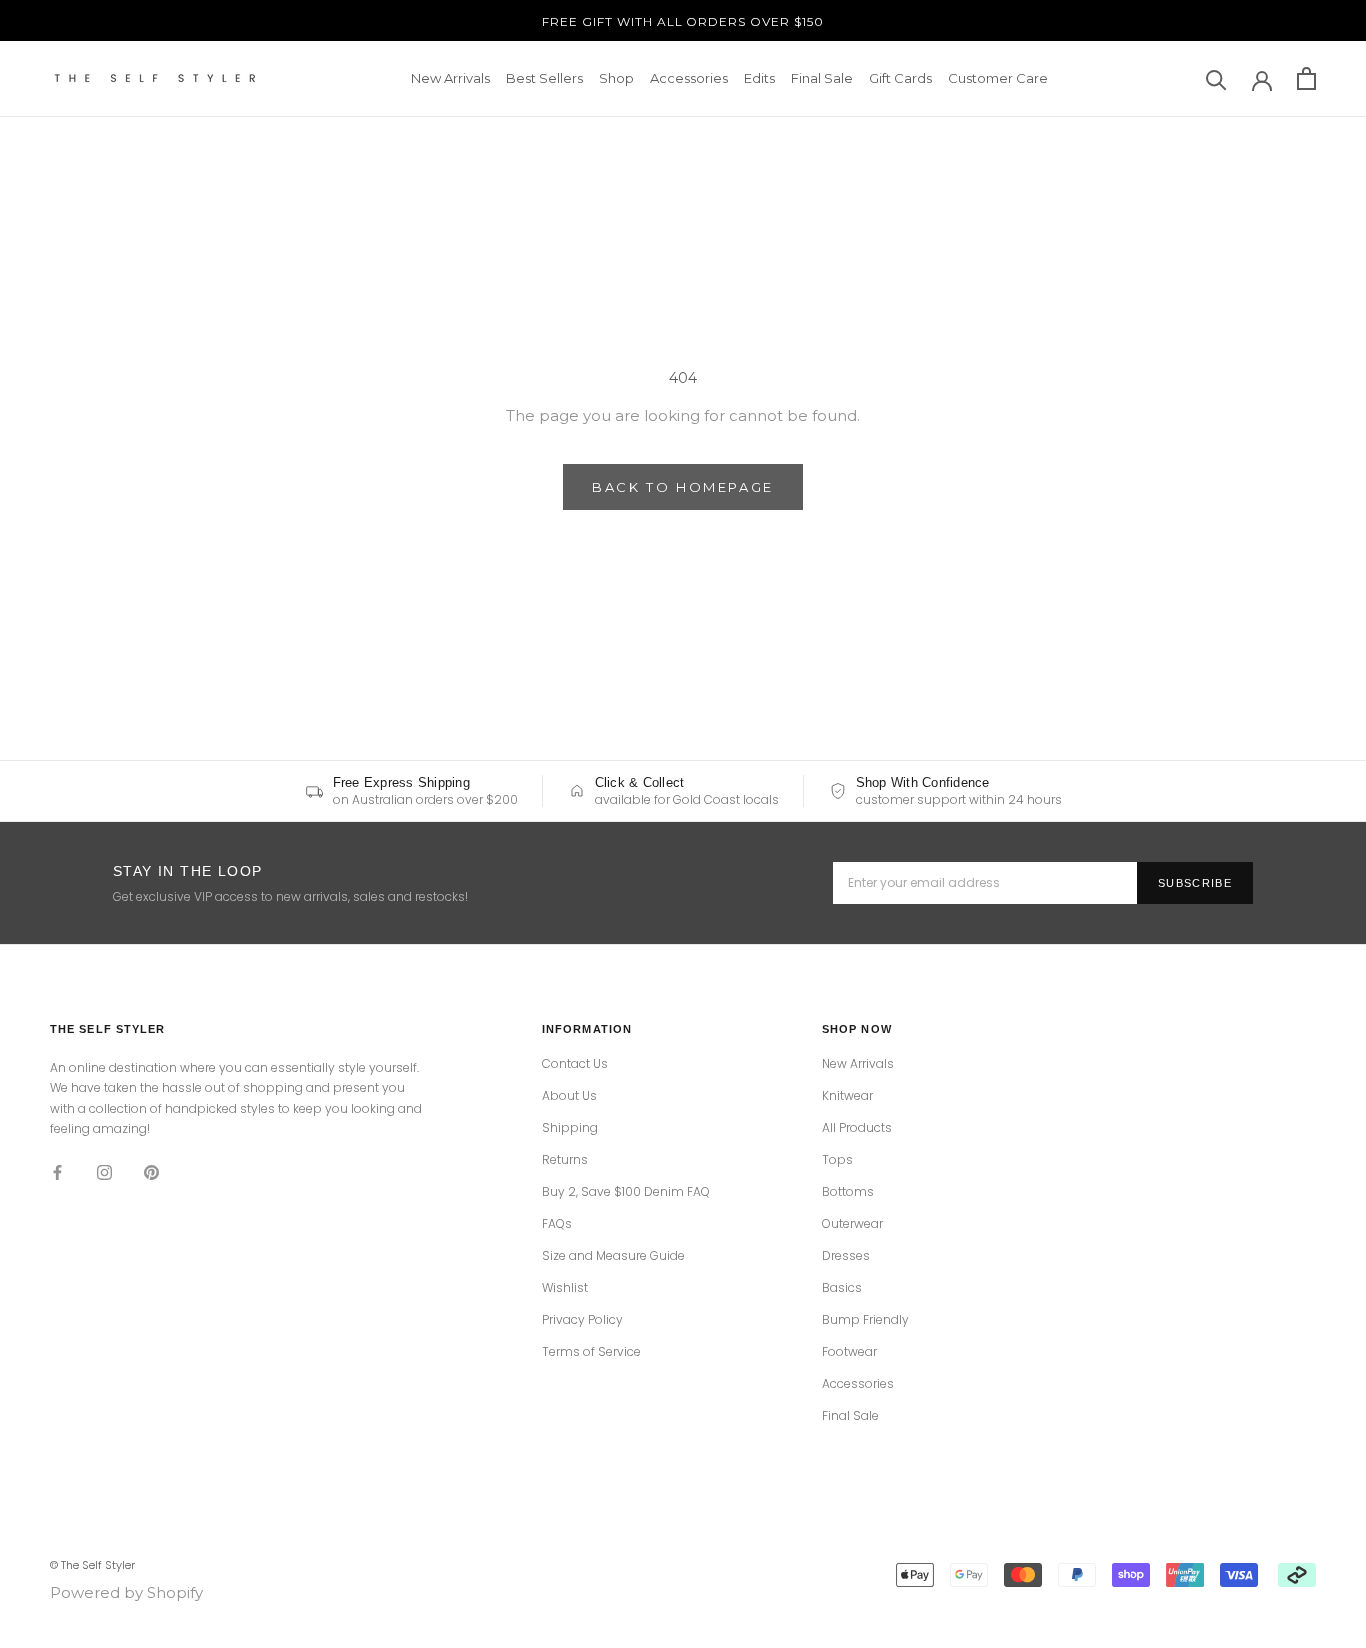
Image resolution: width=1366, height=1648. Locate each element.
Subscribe (1195, 883)
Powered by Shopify (126, 1592)
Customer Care (998, 78)
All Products (857, 1128)
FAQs (557, 1224)
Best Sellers (544, 78)
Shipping (570, 1128)
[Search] (1216, 78)
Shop (616, 78)
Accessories (689, 78)
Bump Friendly (865, 1320)
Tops (837, 1160)
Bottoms (848, 1192)
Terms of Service (591, 1352)
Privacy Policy (582, 1320)
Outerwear (852, 1224)
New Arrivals (450, 78)
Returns (565, 1160)
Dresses (846, 1256)
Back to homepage (683, 487)
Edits (759, 78)
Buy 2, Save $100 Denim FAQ (626, 1192)
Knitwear (847, 1096)
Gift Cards (900, 78)
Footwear (849, 1352)
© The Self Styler (92, 1565)
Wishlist (565, 1288)
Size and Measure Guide (613, 1256)
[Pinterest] (151, 1172)
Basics (842, 1288)
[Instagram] (104, 1172)
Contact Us (575, 1064)
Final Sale (822, 78)
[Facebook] (57, 1172)
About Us (569, 1096)
